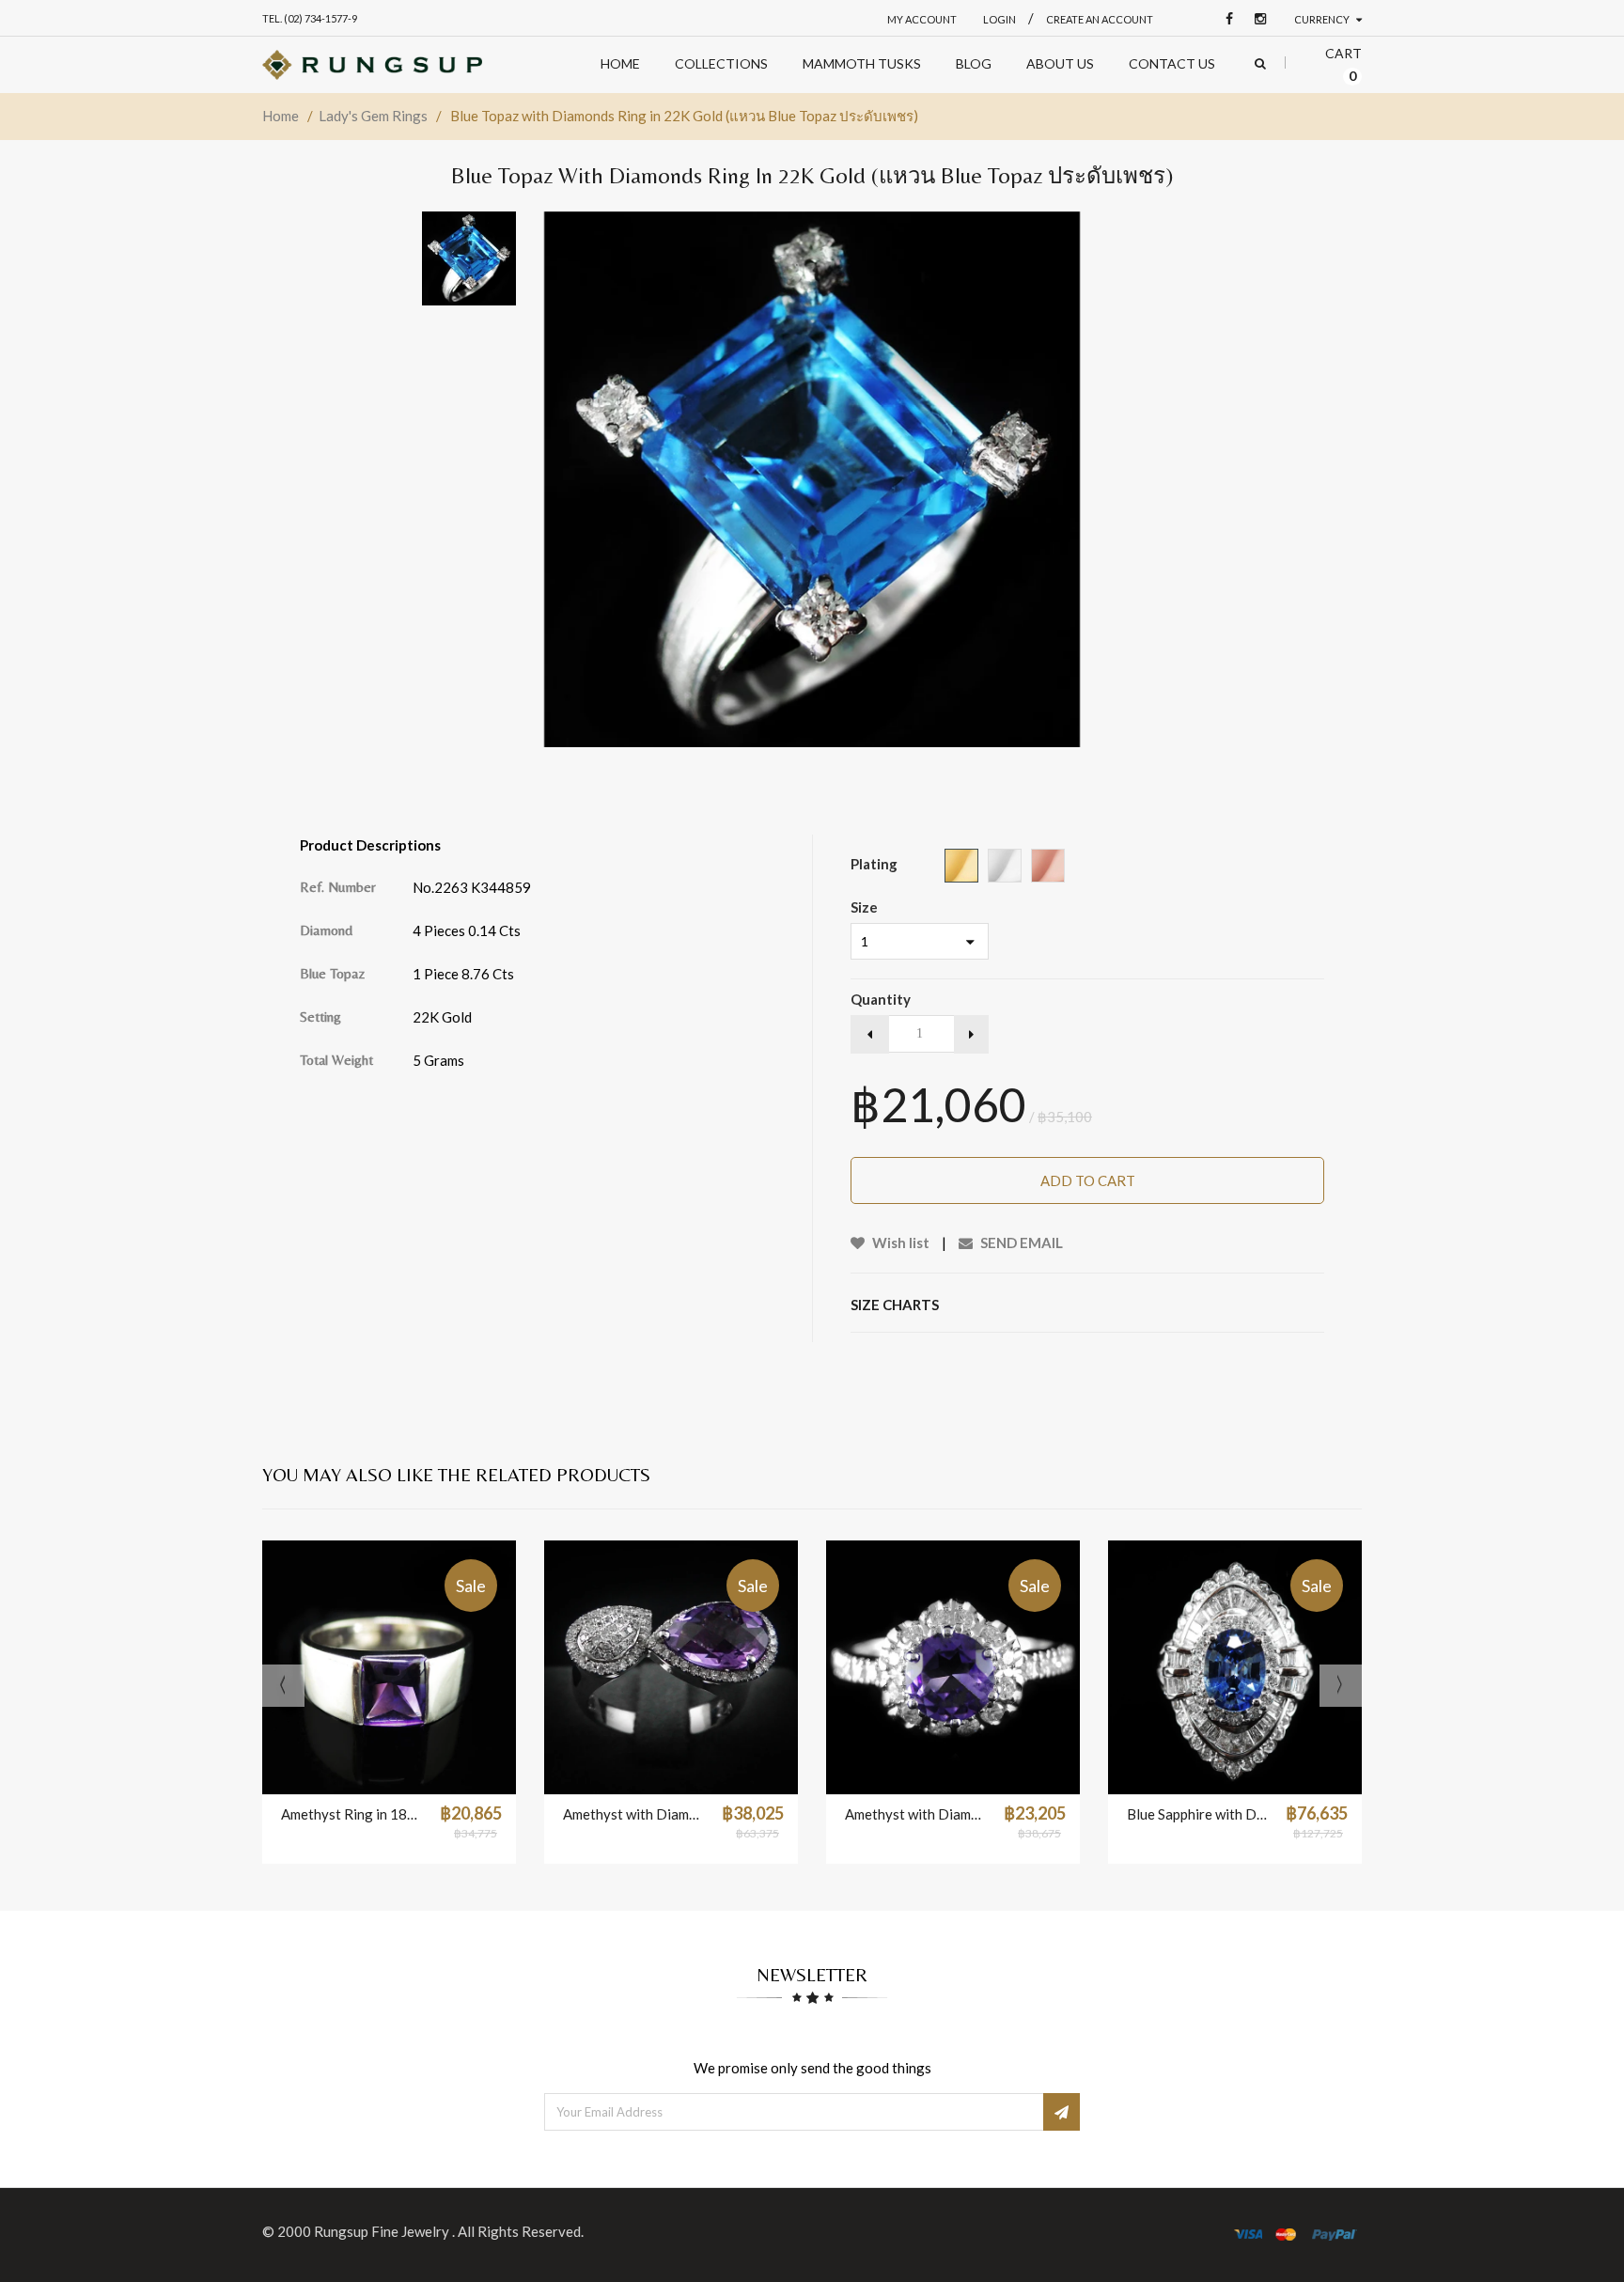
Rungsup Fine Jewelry (383, 2231)
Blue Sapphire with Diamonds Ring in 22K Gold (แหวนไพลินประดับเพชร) (1197, 1814)
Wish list (899, 1243)
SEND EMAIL (1020, 1243)
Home (281, 116)
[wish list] (436, 1771)
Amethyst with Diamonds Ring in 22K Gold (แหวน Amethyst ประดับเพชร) (915, 1814)
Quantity (881, 999)
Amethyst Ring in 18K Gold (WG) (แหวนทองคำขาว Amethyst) (351, 1814)
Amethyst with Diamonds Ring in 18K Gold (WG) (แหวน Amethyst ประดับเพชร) (633, 1814)
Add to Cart (1088, 1180)
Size (864, 907)
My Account (922, 19)
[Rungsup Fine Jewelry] (372, 65)
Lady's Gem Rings (373, 116)
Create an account (1100, 19)
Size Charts (895, 1305)
